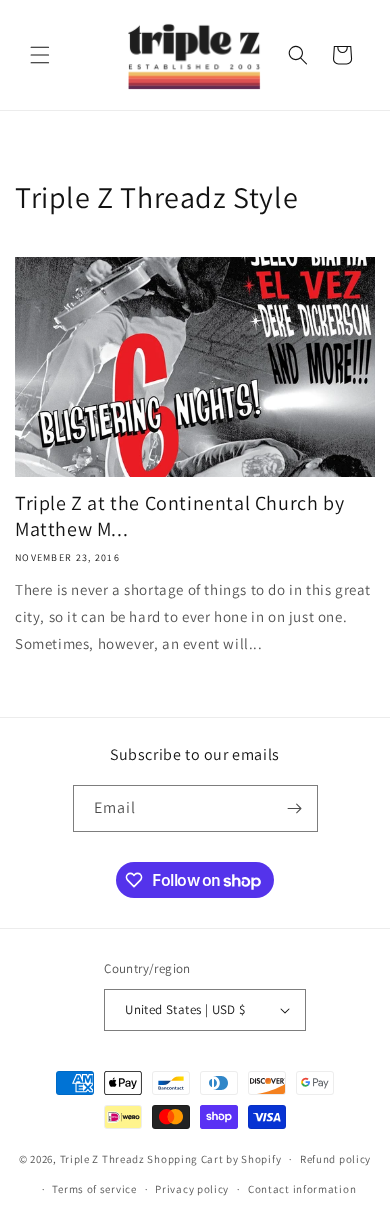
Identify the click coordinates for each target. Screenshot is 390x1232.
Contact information (302, 1189)
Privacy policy (192, 1189)
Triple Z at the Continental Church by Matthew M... (179, 516)
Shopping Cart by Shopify (214, 1159)
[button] (40, 55)
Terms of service (94, 1189)
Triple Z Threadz (102, 1159)
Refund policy (335, 1159)
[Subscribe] (295, 808)
